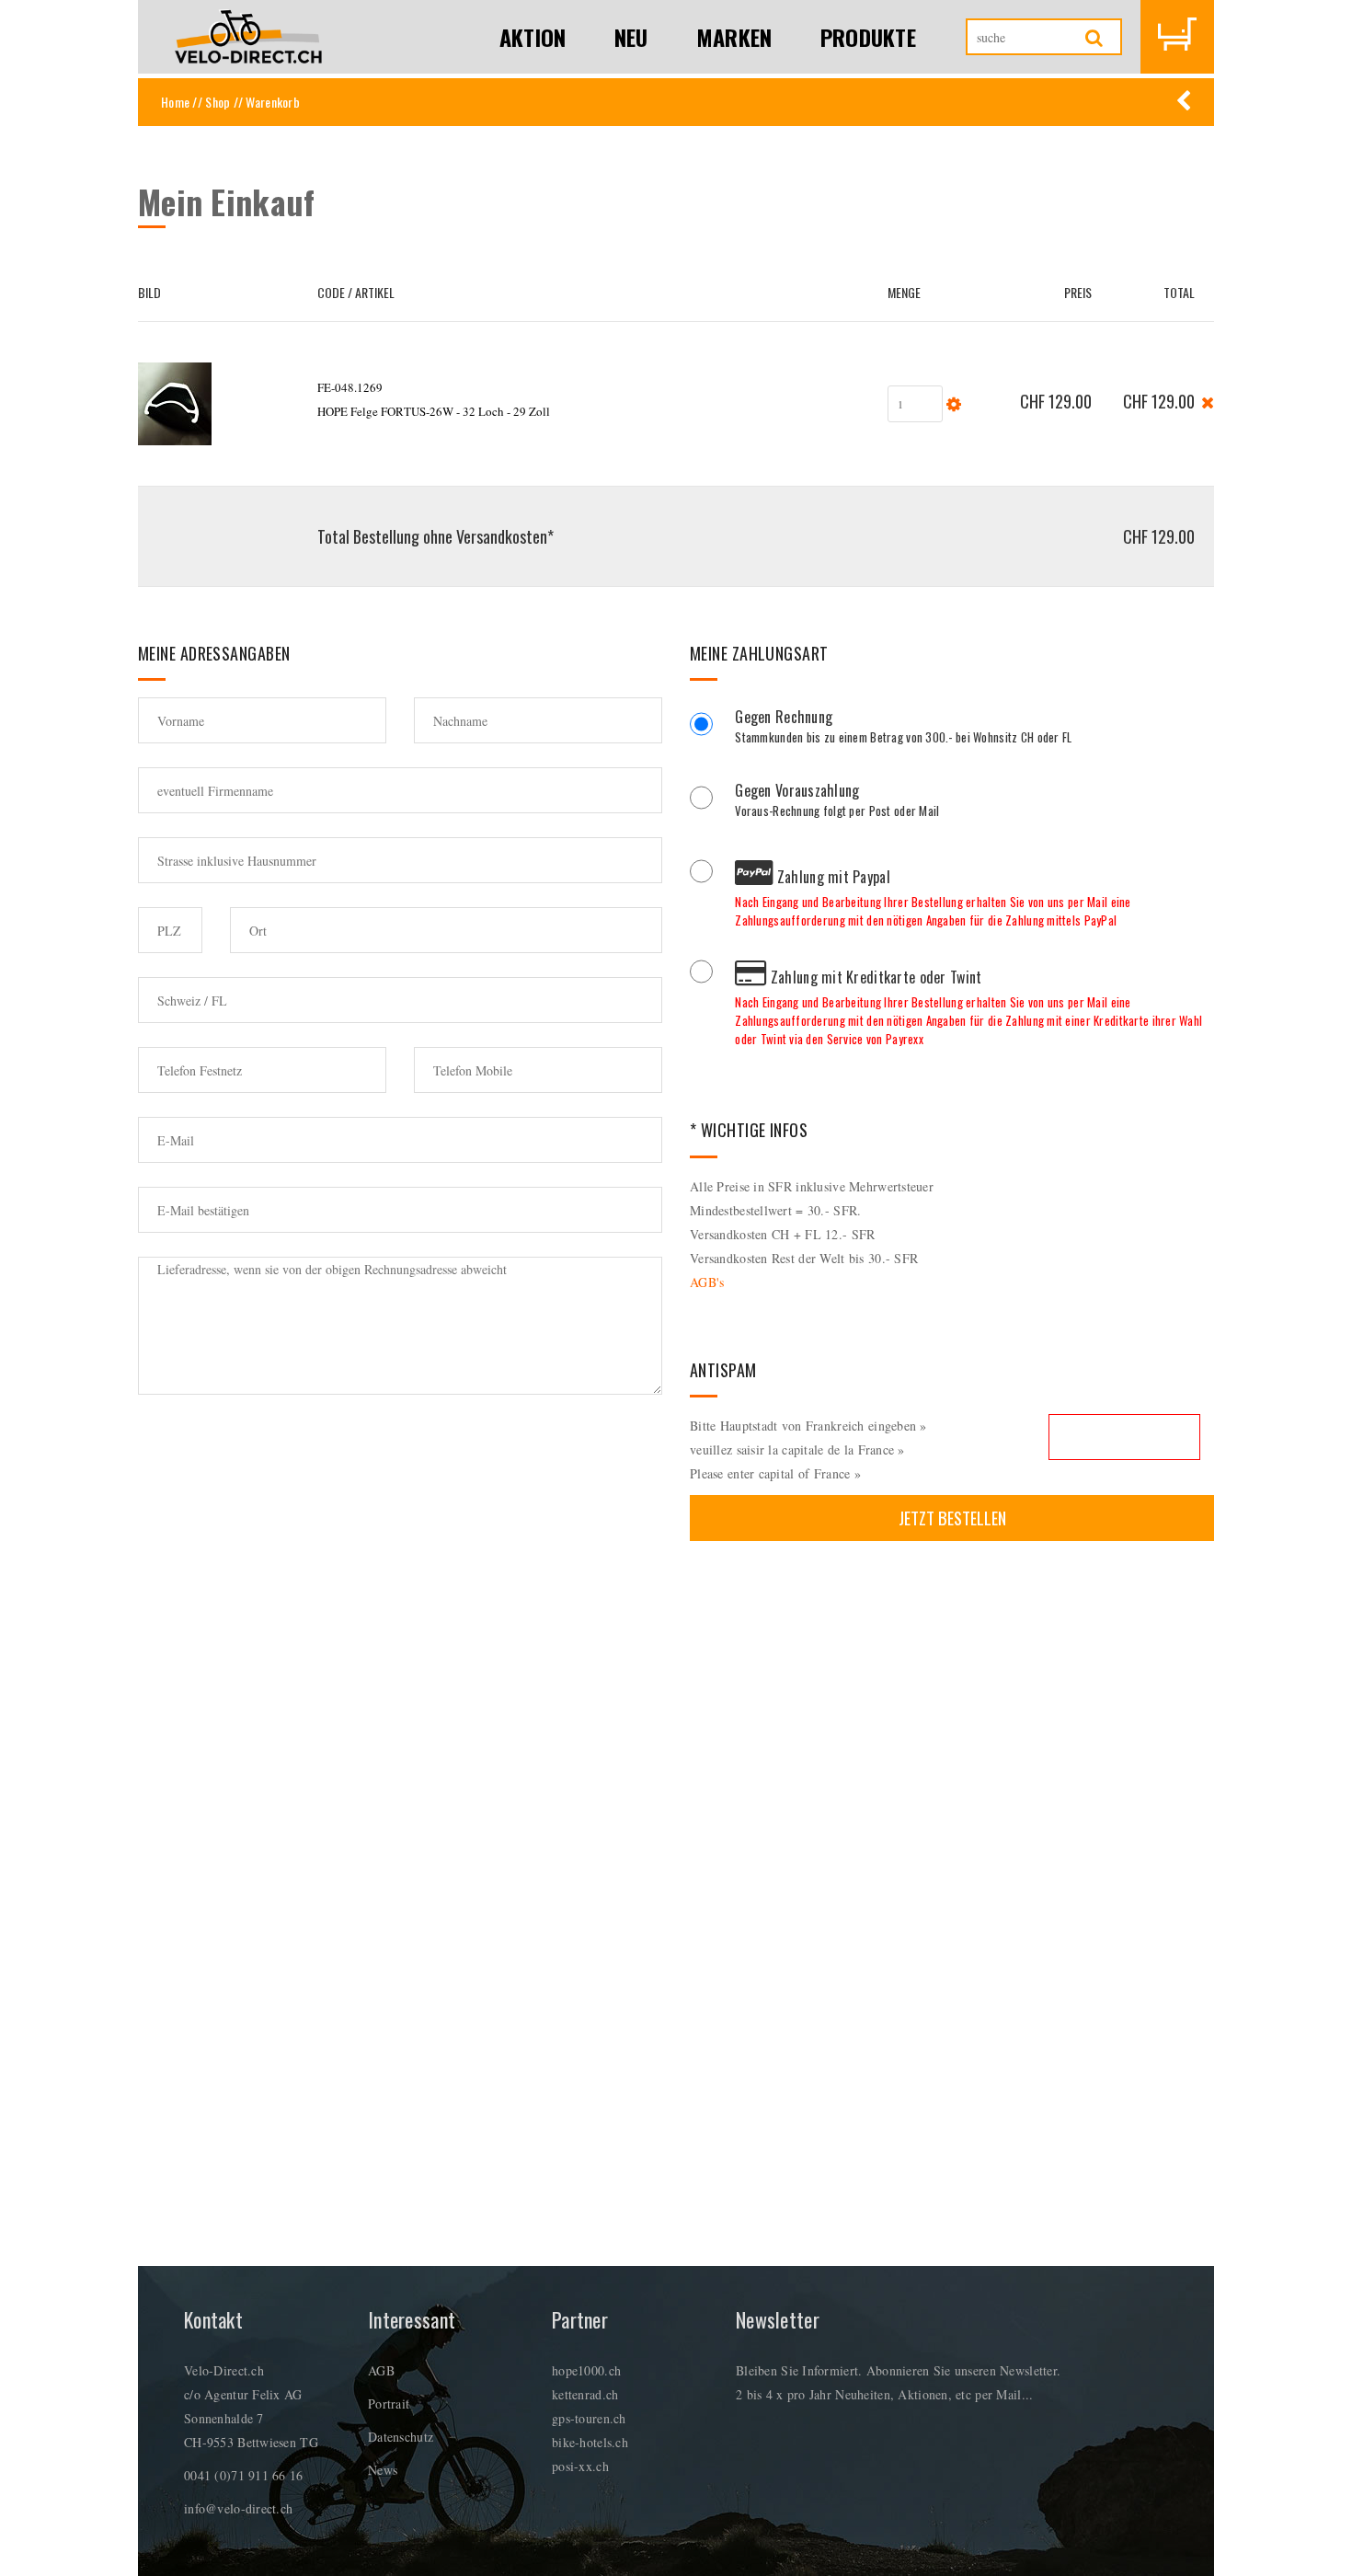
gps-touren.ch (589, 2418)
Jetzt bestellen (952, 1518)
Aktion (533, 37)
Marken (734, 37)
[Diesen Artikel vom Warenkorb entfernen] (1208, 401)
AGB (381, 2370)
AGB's (707, 1282)
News (383, 2470)
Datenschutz (401, 2437)
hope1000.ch (586, 2370)
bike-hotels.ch (590, 2442)
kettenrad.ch (585, 2394)
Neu (631, 37)
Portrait (389, 2403)
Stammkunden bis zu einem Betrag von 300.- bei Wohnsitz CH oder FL (903, 729)
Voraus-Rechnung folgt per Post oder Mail (837, 802)
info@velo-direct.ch (238, 2508)
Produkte (868, 37)
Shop (218, 102)
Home (175, 102)
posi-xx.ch (580, 2466)
